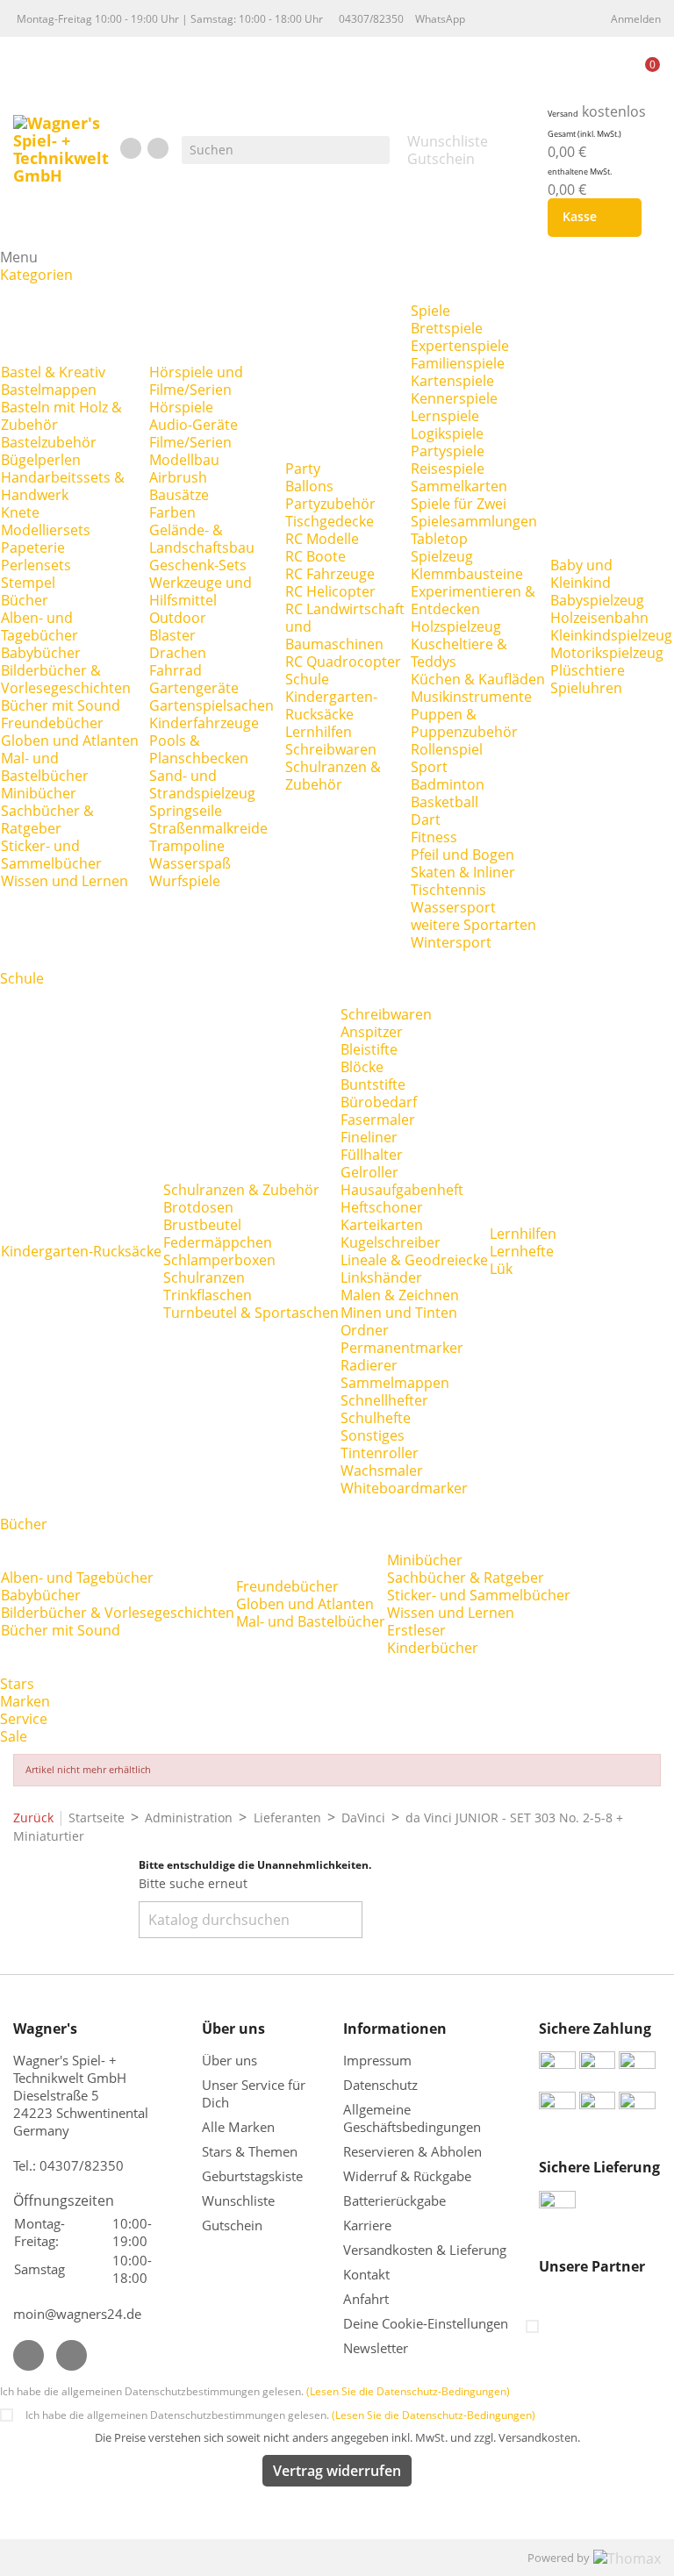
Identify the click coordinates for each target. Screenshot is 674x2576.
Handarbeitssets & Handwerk (63, 486)
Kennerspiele (454, 398)
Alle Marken (238, 2127)
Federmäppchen (218, 1242)
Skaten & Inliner (463, 872)
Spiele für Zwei (459, 504)
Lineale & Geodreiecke (414, 1260)
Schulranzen (204, 1277)
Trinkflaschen (208, 1295)
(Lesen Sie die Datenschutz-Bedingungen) (408, 2391)
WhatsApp (440, 19)
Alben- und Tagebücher (39, 626)
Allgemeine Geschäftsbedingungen (412, 2118)
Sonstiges (373, 1435)
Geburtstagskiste (252, 2176)
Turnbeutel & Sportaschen (251, 1313)
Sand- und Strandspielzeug (202, 784)
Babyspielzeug (597, 600)
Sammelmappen (395, 1383)
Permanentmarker (402, 1348)
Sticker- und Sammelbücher (51, 855)
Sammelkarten (459, 486)
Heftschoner (382, 1207)
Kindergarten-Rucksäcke (331, 705)
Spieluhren (586, 688)
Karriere (367, 2225)
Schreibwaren (331, 749)
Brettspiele (447, 328)
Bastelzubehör (49, 442)
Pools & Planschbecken (199, 749)
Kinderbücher (433, 1648)
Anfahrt (366, 2299)
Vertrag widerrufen (337, 2471)
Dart (426, 819)
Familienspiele (458, 363)
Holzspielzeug (456, 626)
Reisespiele (448, 469)
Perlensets (36, 565)
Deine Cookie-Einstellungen (426, 2323)
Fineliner (369, 1137)
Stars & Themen (250, 2151)
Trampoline (187, 846)
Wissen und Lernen (65, 881)
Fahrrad (176, 670)
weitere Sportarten (473, 925)
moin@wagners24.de (77, 2314)
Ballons (309, 486)
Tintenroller (380, 1453)
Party (303, 469)
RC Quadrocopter (343, 662)
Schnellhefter (384, 1400)
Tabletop (439, 539)
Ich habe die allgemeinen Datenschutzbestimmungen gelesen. (255, 2391)
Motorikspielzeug (607, 653)
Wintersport (451, 942)
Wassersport (453, 907)
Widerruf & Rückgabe (407, 2176)
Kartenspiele (452, 381)
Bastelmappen (49, 390)
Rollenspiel (447, 749)
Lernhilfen (319, 732)
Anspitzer (372, 1032)
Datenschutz (380, 2085)
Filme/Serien (190, 442)
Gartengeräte (194, 688)
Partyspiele (448, 451)
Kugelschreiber (391, 1242)
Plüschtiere (588, 670)
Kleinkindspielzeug (611, 635)
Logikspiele (447, 433)
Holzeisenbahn (599, 618)
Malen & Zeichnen (400, 1295)
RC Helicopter (330, 591)
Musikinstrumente (471, 697)
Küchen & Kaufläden (478, 679)
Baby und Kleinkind (581, 574)
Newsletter (376, 2348)
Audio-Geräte (194, 425)
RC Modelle (322, 539)
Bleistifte (369, 1049)
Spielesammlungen (474, 521)
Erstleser (416, 1630)
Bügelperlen (41, 460)
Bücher (25, 600)
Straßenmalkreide (208, 828)
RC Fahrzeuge (330, 574)
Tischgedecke (330, 521)
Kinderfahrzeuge (204, 723)
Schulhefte (376, 1418)
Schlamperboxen (219, 1260)
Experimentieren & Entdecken (473, 600)
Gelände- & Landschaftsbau (202, 539)
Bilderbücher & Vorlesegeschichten (66, 679)
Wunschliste (238, 2200)
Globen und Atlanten (70, 741)
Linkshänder (381, 1277)
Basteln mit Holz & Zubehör (61, 416)
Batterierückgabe (394, 2200)
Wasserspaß (190, 863)
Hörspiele (181, 407)
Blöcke (362, 1067)
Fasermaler (378, 1120)
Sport (429, 767)
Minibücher (39, 793)
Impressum (377, 2060)
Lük (501, 1269)
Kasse (591, 218)
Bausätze (179, 495)
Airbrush (178, 477)
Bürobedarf (379, 1102)
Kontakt (366, 2274)
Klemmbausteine (467, 574)
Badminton (448, 784)
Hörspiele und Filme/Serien (196, 381)
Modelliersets (46, 530)
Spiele (430, 311)
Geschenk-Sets (198, 565)
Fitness (434, 837)
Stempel (28, 583)
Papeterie (33, 547)
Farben (172, 512)
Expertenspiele (460, 346)
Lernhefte (522, 1251)
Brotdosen (198, 1207)
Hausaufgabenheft (402, 1190)
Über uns (231, 2060)
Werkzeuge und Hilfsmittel (201, 591)
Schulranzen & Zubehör (333, 776)
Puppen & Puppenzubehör (464, 723)
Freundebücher (52, 723)
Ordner (365, 1330)
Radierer (369, 1365)
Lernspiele (445, 416)
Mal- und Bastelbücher (45, 767)
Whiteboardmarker (404, 1488)
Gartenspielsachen (212, 705)
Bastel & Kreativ (53, 372)
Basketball (445, 802)
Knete (20, 512)
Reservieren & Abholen (412, 2151)
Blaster (172, 635)
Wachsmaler (382, 1470)
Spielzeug (442, 556)
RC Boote (315, 556)
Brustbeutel (202, 1225)
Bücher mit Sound (61, 705)
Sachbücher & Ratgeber (47, 819)
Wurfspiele (185, 881)
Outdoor (178, 618)
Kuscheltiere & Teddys (459, 653)
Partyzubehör (330, 504)
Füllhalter (372, 1155)
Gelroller (369, 1172)
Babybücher (41, 653)
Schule (307, 679)
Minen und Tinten (399, 1313)
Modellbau (184, 460)
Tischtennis (448, 890)
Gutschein (232, 2225)
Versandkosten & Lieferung (425, 2250)
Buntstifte (373, 1084)
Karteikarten (382, 1225)
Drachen (178, 653)
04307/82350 (371, 19)
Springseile (186, 811)
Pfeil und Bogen (462, 855)
